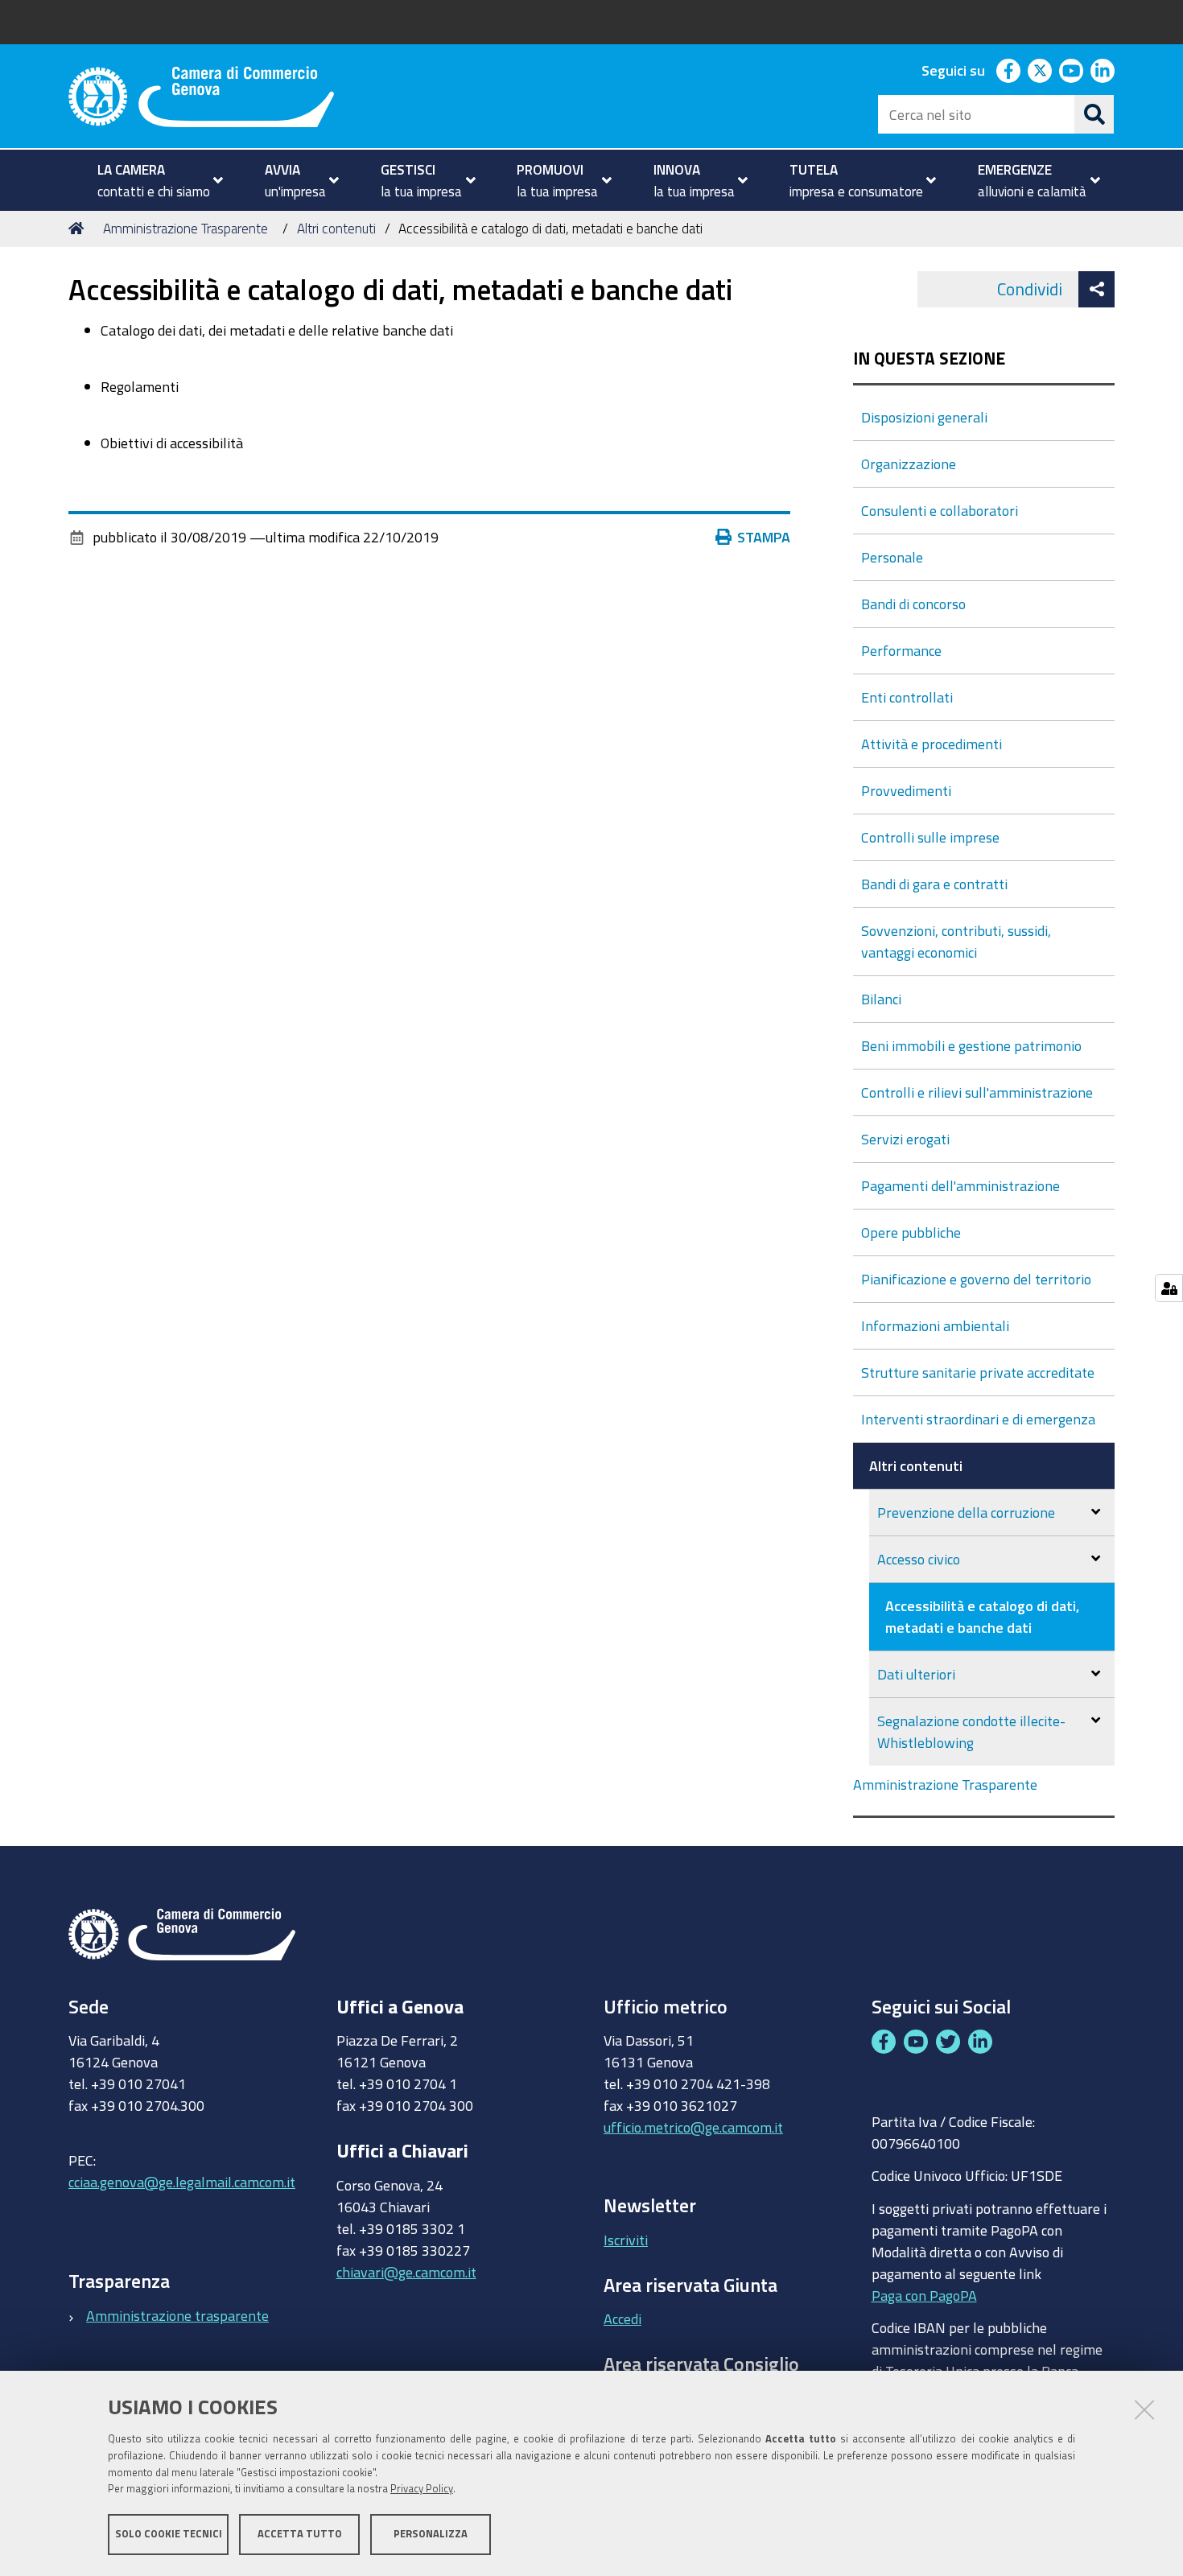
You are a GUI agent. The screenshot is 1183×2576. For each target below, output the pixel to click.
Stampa (764, 537)
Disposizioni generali (924, 417)
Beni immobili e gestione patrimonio (971, 1045)
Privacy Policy (422, 2489)
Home (79, 229)
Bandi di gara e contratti (934, 884)
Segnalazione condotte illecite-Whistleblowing (971, 1731)
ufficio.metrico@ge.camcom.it (693, 2127)
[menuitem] (153, 180)
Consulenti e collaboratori (940, 510)
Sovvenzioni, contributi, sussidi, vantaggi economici (956, 941)
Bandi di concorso (913, 604)
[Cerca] (1094, 114)
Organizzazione (909, 464)
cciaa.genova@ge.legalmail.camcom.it (182, 2182)
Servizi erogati (905, 1139)
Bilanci (881, 999)
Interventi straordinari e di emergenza (978, 1419)
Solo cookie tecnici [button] (169, 2534)
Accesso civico (919, 1559)
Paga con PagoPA (924, 2295)
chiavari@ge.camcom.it (406, 2272)
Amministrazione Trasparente (185, 228)
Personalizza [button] (431, 2534)
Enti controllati (907, 697)
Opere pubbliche (911, 1232)
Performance (901, 650)
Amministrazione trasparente (177, 2315)
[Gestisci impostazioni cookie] (1169, 1288)
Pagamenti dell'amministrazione (960, 1185)
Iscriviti (626, 2240)
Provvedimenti (906, 790)
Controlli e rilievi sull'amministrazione (977, 1092)
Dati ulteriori (916, 1674)
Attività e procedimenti (932, 744)
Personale (892, 557)
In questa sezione (929, 359)
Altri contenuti (336, 228)
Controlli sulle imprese (930, 837)
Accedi (622, 2318)
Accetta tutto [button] (300, 2534)
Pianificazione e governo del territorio (976, 1279)
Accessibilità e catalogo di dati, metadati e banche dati (982, 1616)
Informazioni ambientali (935, 1325)
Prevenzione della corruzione (966, 1512)
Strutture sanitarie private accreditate (978, 1372)
